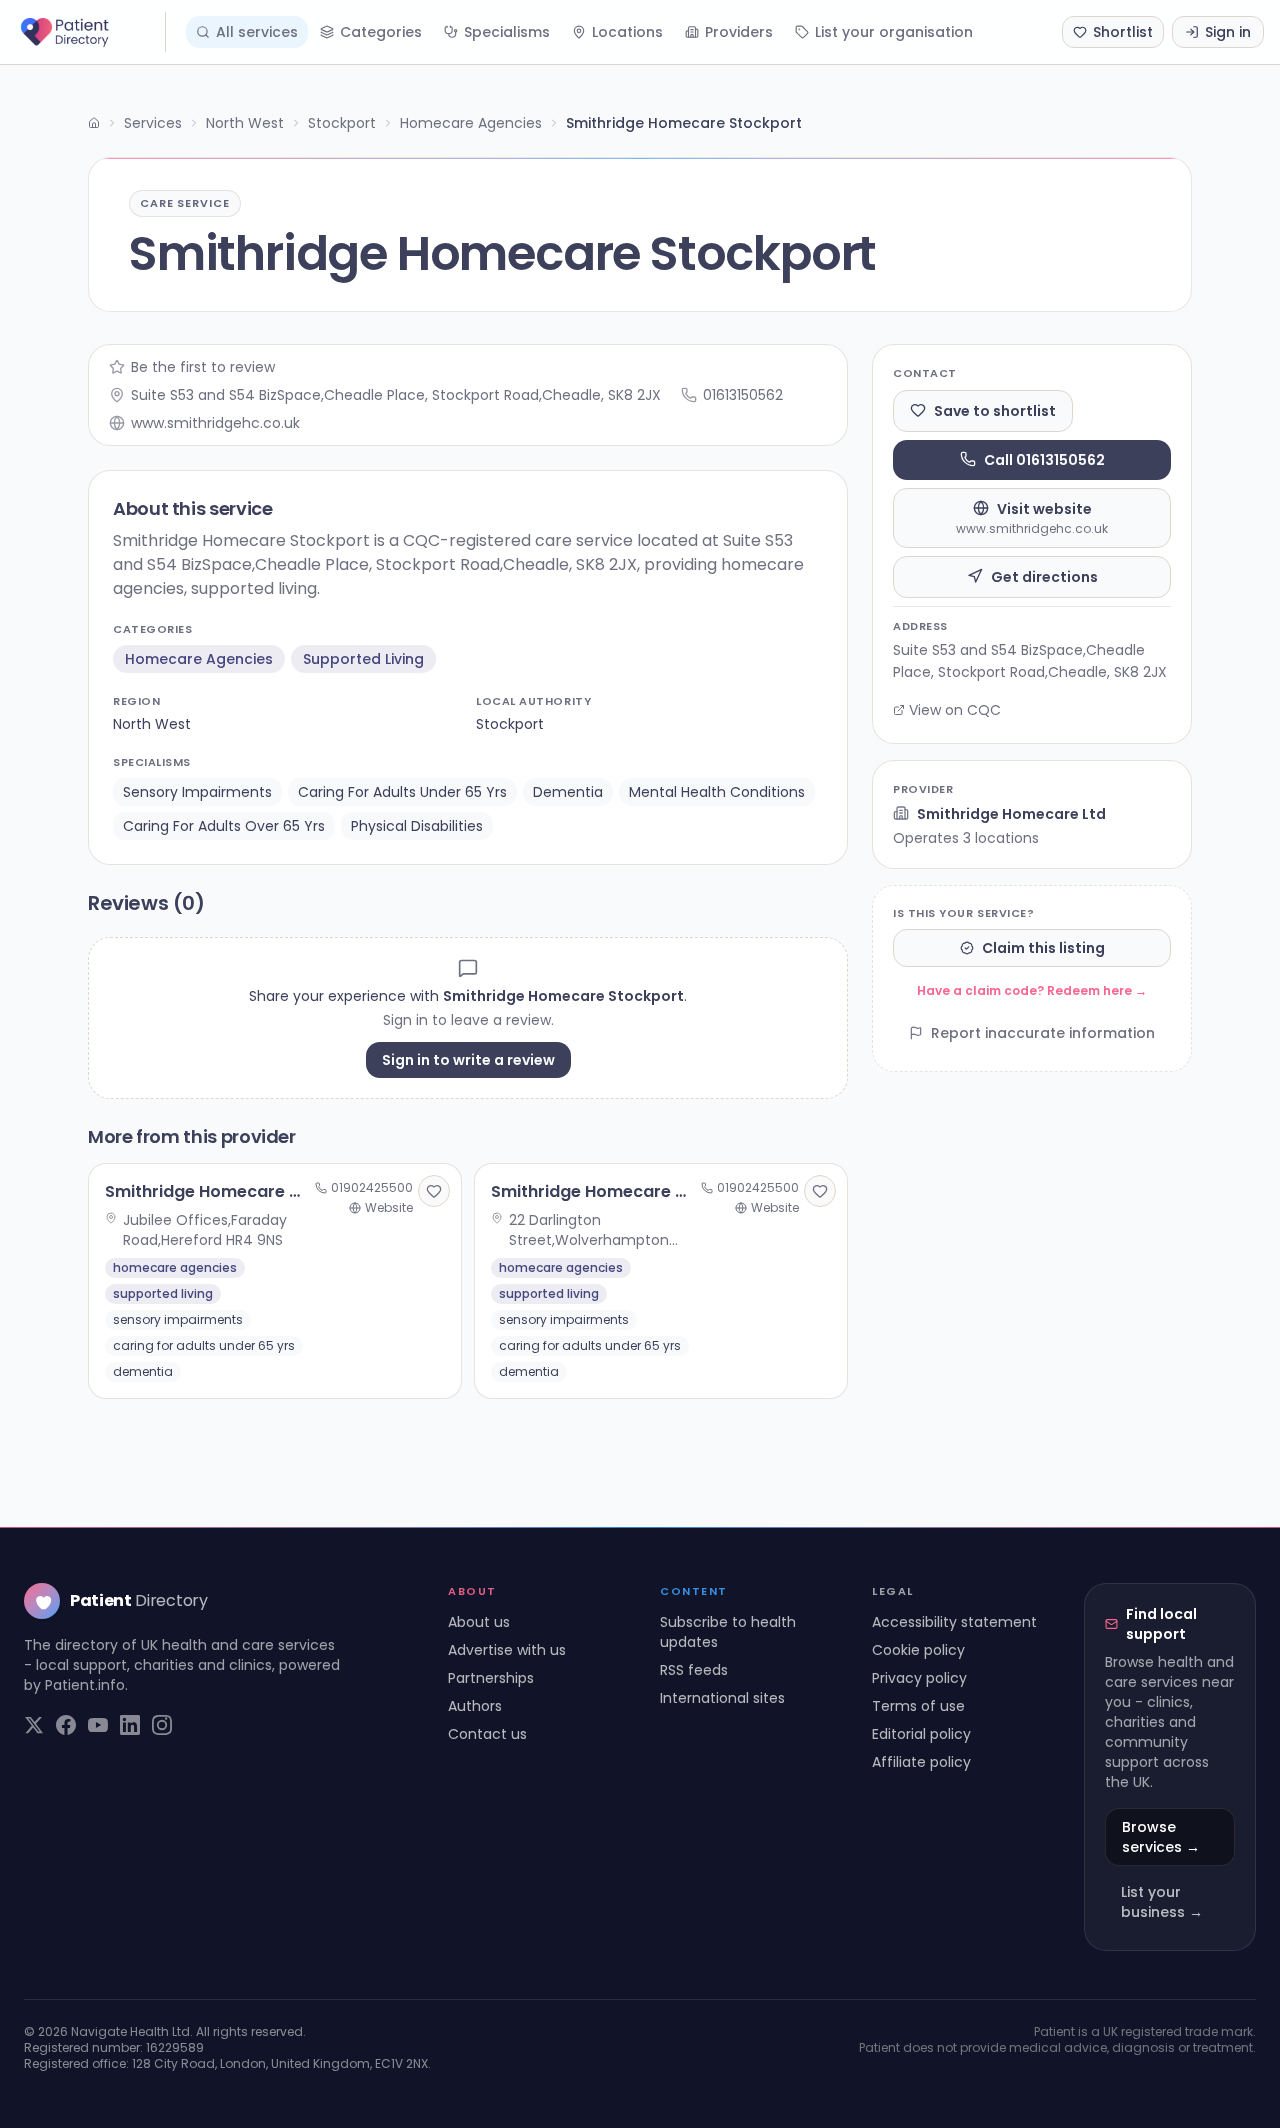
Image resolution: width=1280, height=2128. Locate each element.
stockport (510, 724)
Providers (739, 32)
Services (153, 123)
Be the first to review (203, 367)
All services (257, 32)
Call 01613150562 (1044, 459)
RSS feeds (694, 1670)
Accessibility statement (954, 1622)
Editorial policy (921, 1734)
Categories (381, 32)
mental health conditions (717, 792)
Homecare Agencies (471, 123)
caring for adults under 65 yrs (402, 792)
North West (245, 123)
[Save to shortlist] (434, 1191)
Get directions (1044, 576)
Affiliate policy (921, 1762)
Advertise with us (507, 1650)
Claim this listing (1043, 948)
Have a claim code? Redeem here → (1032, 990)
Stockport (342, 123)
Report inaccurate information (1043, 1033)
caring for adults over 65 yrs (224, 826)
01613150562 (743, 395)
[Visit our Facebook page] (66, 1725)
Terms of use (918, 1706)
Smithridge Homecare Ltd (1011, 813)
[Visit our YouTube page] (98, 1725)
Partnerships (491, 1678)
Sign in (1228, 32)
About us (479, 1622)
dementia (568, 792)
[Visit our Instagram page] (162, 1725)
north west (152, 724)
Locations (627, 32)
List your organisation (894, 32)
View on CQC (955, 710)
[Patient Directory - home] (91, 32)
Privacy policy (919, 1678)
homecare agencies (199, 659)
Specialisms (507, 32)
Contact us (487, 1734)
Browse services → (1161, 1837)
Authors (475, 1706)
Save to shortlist (995, 410)
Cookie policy (918, 1650)
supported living (363, 659)
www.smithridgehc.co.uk (215, 423)
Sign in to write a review (468, 1060)
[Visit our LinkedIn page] (130, 1725)
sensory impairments (197, 792)
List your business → (1162, 1902)
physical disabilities (417, 826)
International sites (722, 1698)
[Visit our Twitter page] (34, 1725)
